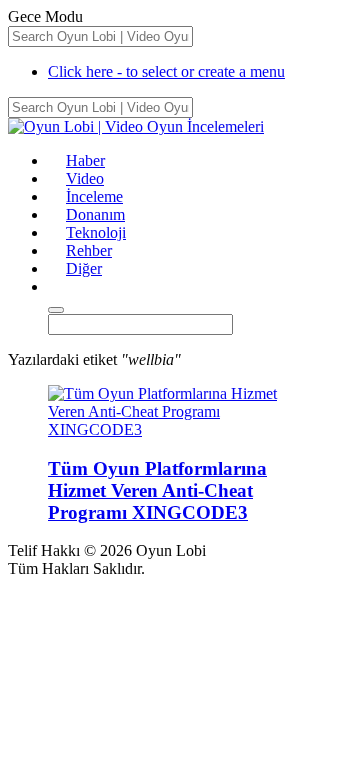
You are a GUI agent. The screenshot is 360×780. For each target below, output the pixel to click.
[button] (57, 286)
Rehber (89, 250)
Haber (85, 160)
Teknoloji (96, 232)
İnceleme (94, 196)
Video (85, 178)
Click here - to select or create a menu (166, 71)
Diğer (84, 268)
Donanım (95, 214)
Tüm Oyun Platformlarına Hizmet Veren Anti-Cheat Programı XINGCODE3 (157, 490)
